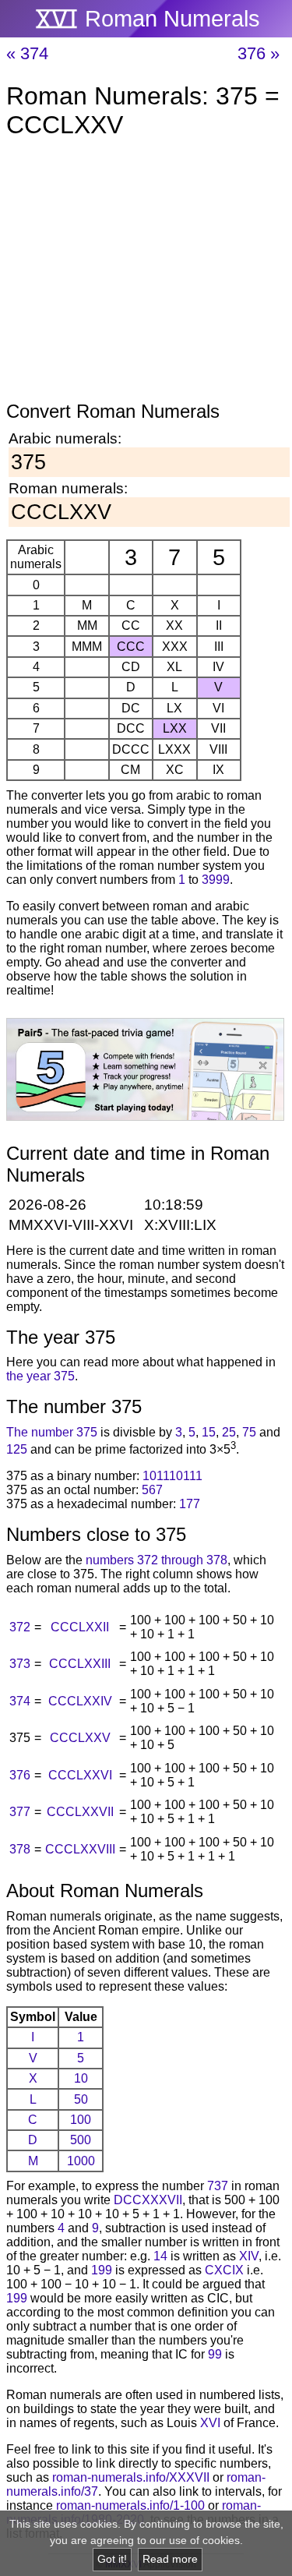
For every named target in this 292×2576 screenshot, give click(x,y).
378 (20, 1849)
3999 (216, 880)
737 (218, 2186)
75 (249, 1432)
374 (20, 1701)
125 (17, 1449)
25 (229, 1432)
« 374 (27, 53)
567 (152, 1490)
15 (209, 1432)
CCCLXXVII (80, 1812)
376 (20, 1775)
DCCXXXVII (148, 2200)
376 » (259, 53)
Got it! (112, 2559)
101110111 (172, 1476)
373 (20, 1664)
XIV (249, 2256)
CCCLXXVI (80, 1775)
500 (81, 2140)
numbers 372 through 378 (157, 1560)
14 (160, 2256)
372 (20, 1627)
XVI (210, 2423)
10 (81, 2078)
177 (190, 1504)
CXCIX (224, 2270)
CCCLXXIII (80, 1664)
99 (215, 2354)
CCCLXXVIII (80, 1849)
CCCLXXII (80, 1627)
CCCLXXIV (80, 1701)
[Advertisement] (146, 273)
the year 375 (40, 1376)
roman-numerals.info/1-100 (130, 2505)
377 (20, 1812)
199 (102, 2270)
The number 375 (52, 1432)
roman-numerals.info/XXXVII (131, 2477)
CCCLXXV (80, 1738)
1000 (81, 2161)
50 (81, 2099)
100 (81, 2120)
